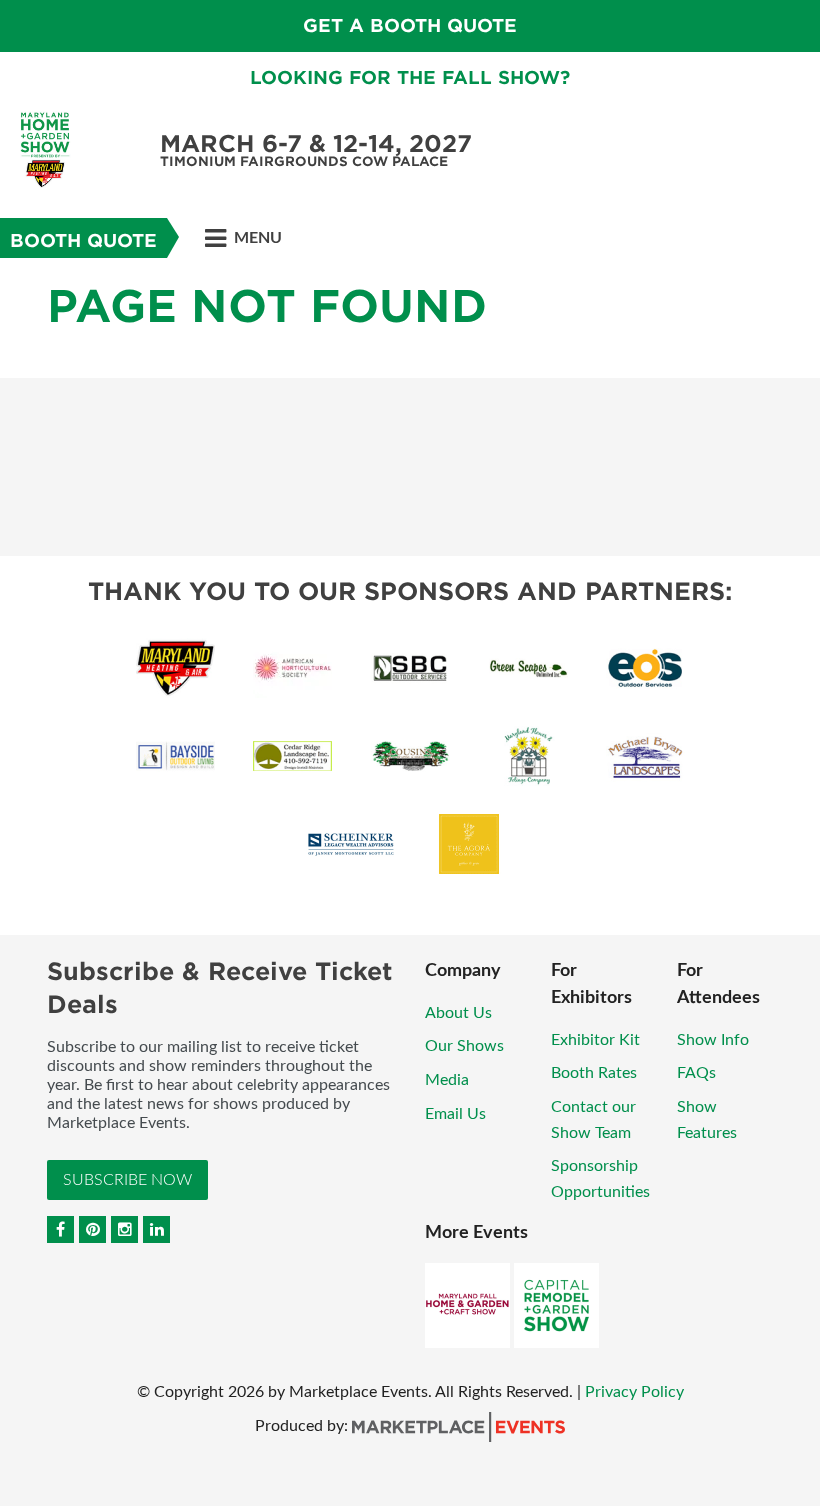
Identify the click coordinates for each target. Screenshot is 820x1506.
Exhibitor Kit (595, 1040)
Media (447, 1080)
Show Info (713, 1040)
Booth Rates (594, 1073)
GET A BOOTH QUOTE (410, 25)
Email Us (455, 1114)
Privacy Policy (634, 1392)
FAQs (696, 1073)
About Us (458, 1013)
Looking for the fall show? (410, 77)
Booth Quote (83, 240)
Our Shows (464, 1046)
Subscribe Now (127, 1180)
